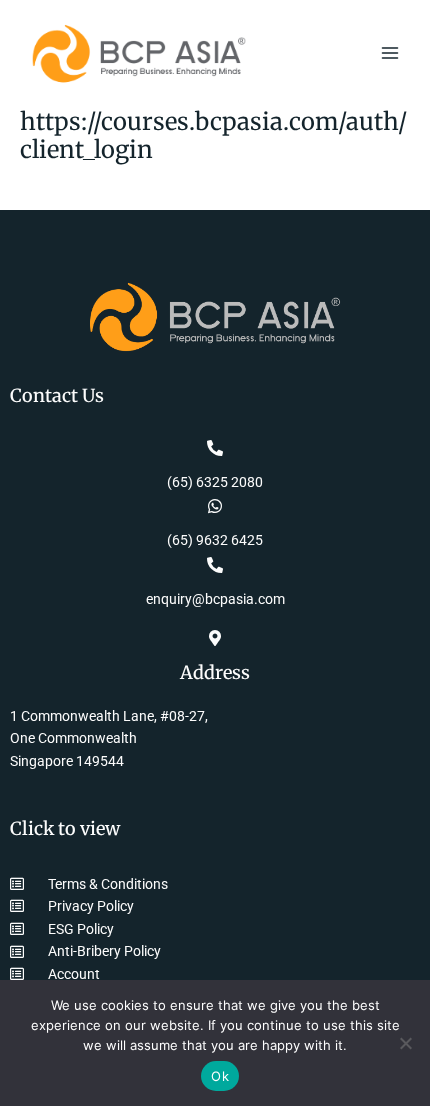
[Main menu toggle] (390, 53)
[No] (405, 1043)
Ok (220, 1076)
